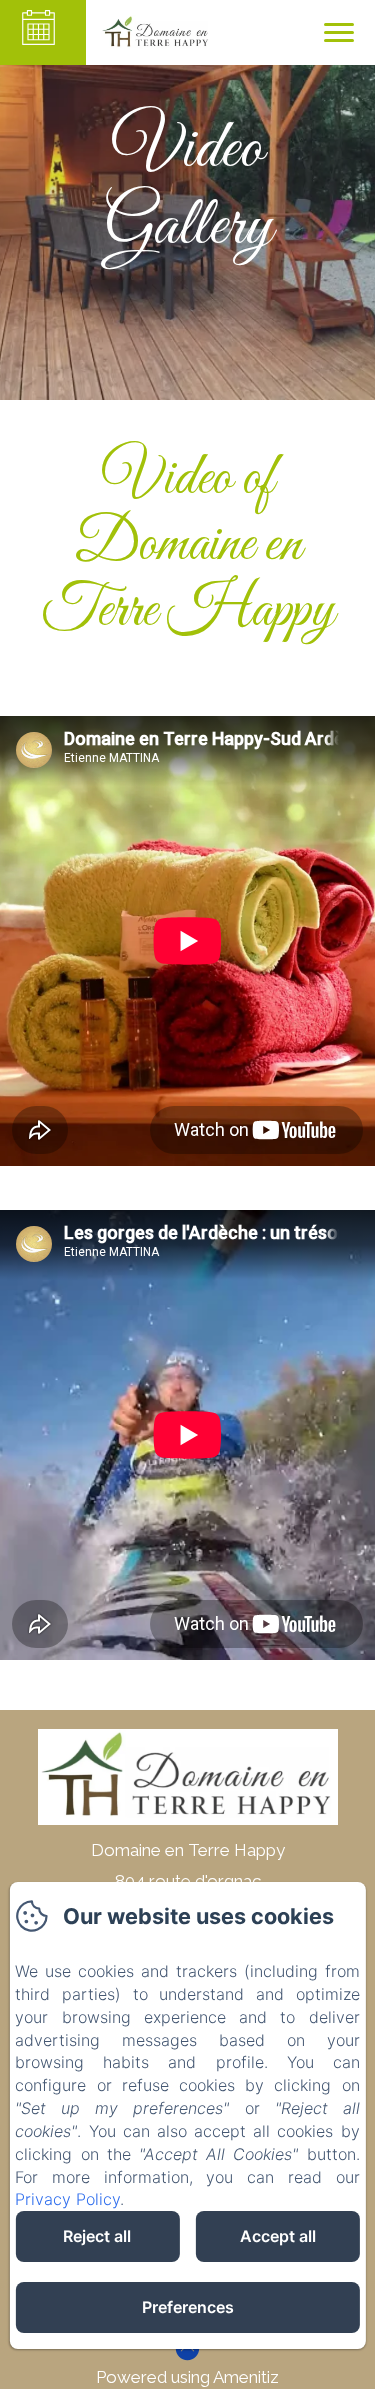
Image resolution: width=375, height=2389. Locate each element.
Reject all (97, 2236)
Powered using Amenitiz (187, 2377)
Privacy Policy (67, 2199)
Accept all (278, 2236)
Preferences (188, 2307)
